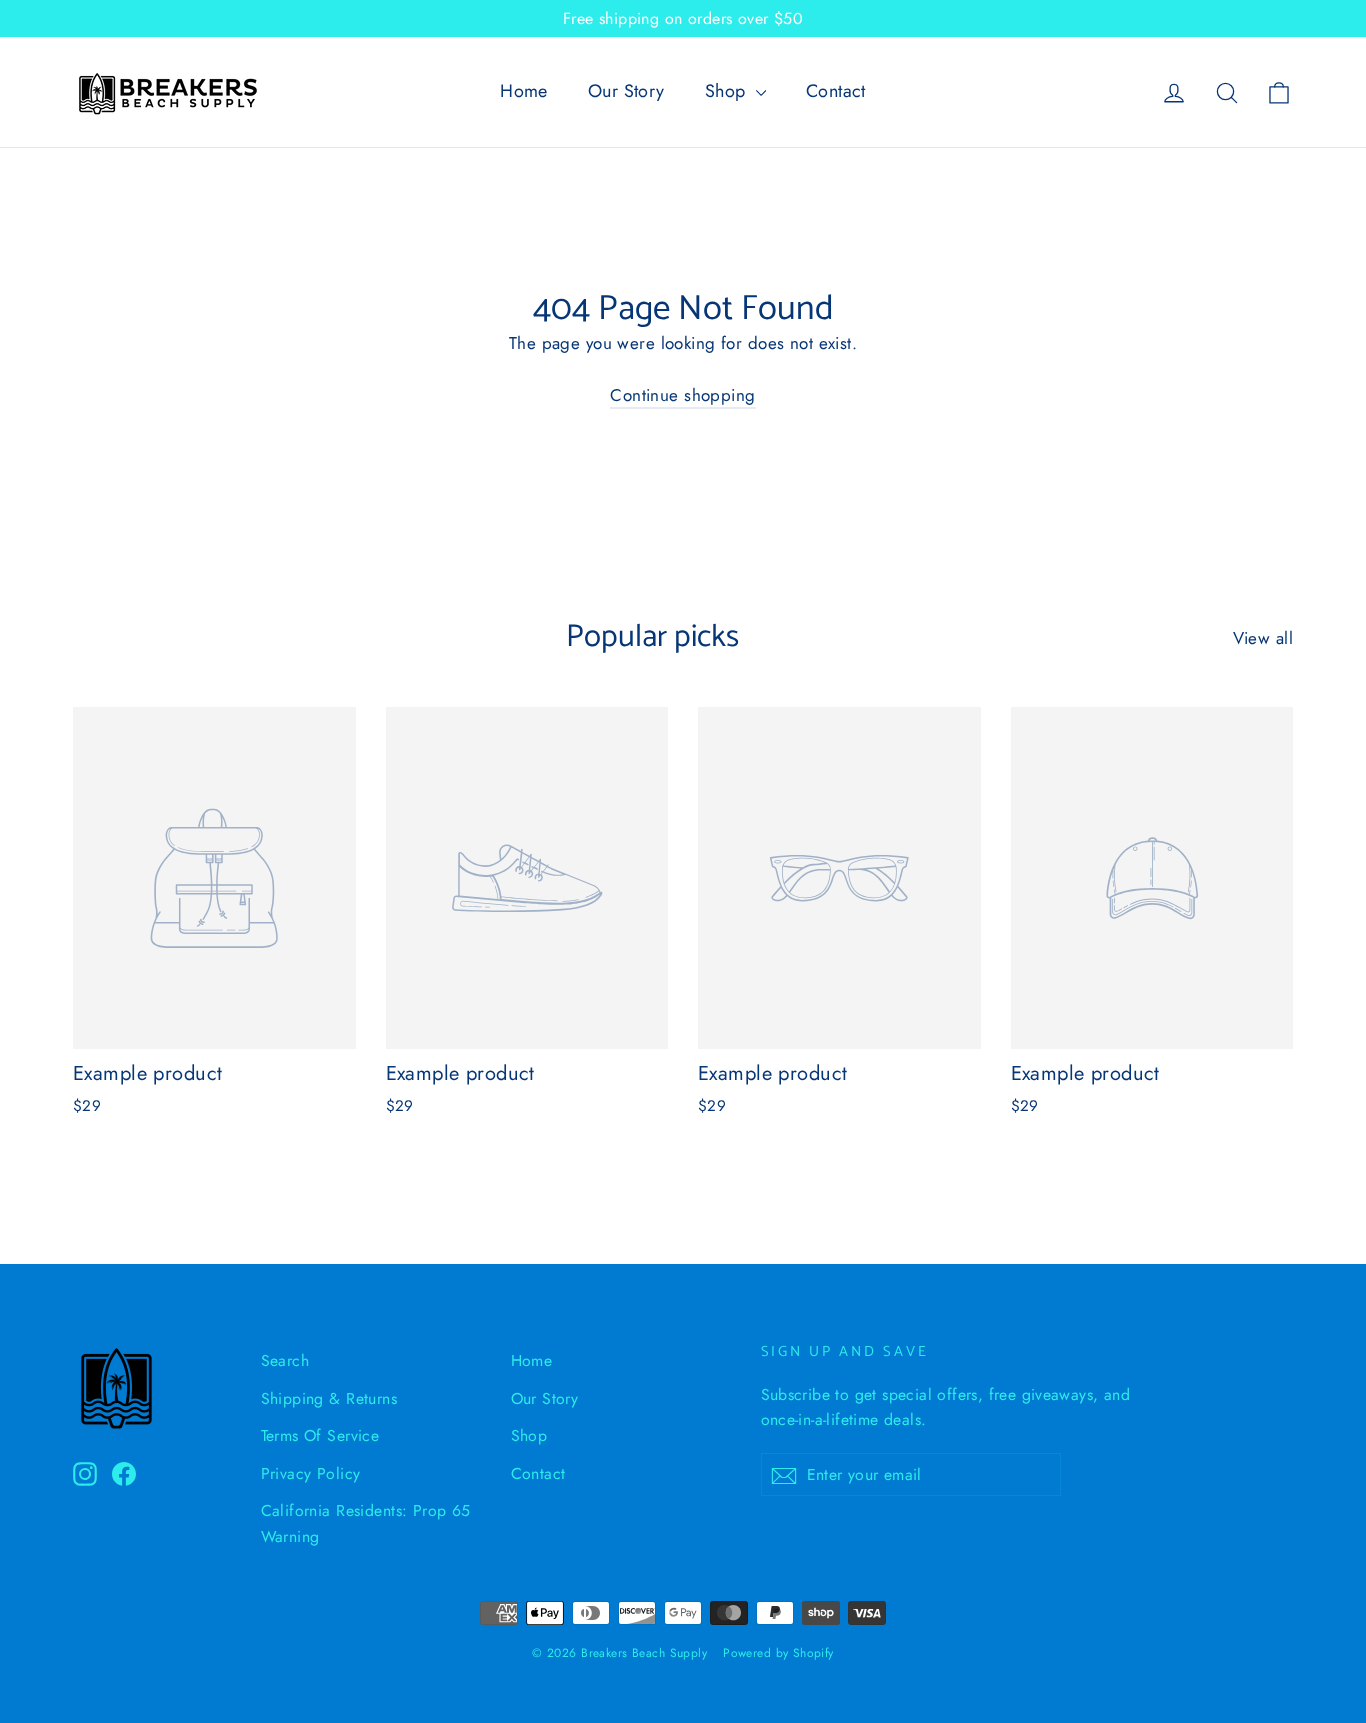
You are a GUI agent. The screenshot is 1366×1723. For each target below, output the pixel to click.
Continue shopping (682, 395)
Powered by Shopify (778, 1653)
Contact (836, 91)
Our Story (626, 91)
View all (1263, 638)
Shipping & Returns (329, 1398)
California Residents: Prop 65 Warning (366, 1523)
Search (285, 1360)
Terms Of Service (320, 1435)
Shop (728, 91)
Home (524, 91)
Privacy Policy (311, 1473)
